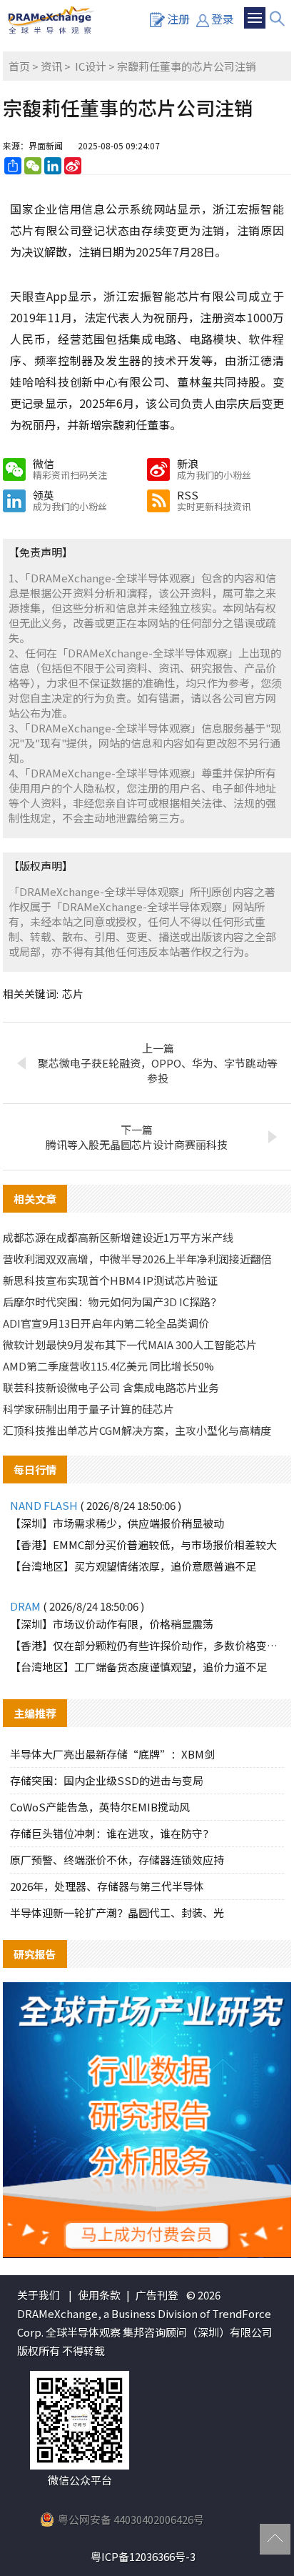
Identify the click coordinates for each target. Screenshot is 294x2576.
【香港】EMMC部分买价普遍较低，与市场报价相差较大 (143, 1545)
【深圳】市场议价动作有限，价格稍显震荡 (112, 1624)
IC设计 (91, 66)
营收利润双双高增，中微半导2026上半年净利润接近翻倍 (137, 1259)
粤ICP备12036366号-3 (143, 2556)
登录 (223, 19)
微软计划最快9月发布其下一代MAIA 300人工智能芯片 (130, 1344)
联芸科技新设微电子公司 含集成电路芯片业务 (111, 1387)
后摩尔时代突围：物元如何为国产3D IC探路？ (112, 1302)
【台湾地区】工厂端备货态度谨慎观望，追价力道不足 (138, 1667)
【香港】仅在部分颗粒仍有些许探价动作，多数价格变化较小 (147, 1645)
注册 (178, 19)
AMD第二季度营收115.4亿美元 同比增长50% (108, 1366)
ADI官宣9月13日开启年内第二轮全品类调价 (106, 1323)
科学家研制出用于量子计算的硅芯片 (88, 1409)
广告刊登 (157, 2295)
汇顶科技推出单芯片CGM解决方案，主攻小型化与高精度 (137, 1430)
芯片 (73, 994)
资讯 (51, 66)
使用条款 (99, 2295)
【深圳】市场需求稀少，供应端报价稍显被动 (117, 1523)
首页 (19, 66)
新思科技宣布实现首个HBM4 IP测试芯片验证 (110, 1280)
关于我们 (39, 2295)
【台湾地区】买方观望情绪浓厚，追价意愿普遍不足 (133, 1566)
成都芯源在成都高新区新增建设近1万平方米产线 (118, 1237)
